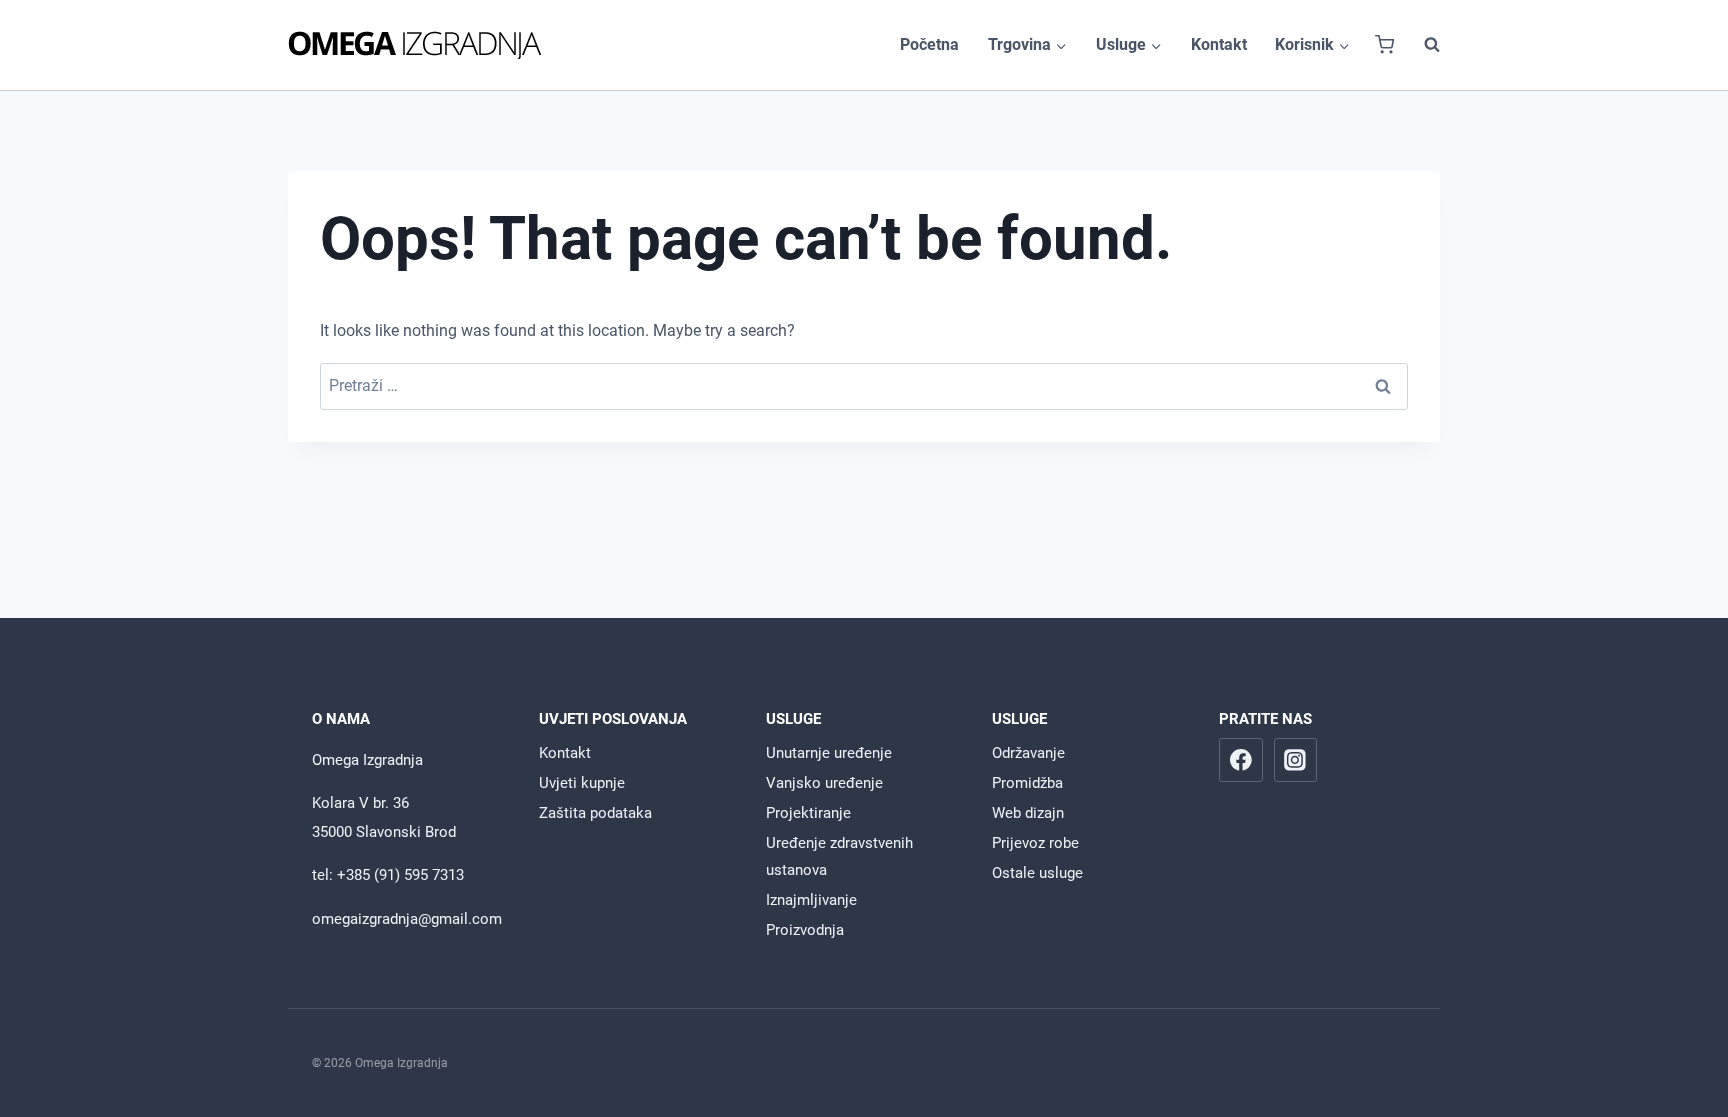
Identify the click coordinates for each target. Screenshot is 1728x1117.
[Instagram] (1296, 760)
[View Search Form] (1422, 45)
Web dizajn (1028, 813)
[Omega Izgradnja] (415, 45)
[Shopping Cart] (1384, 44)
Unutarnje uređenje (829, 753)
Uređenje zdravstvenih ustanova (839, 856)
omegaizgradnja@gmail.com (407, 919)
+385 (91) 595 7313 (400, 875)
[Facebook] (1241, 760)
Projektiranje (808, 813)
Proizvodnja (805, 930)
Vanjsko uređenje (824, 783)
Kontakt (1219, 44)
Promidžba (1027, 783)
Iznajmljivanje (811, 900)
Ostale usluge (1037, 873)
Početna (929, 44)
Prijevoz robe (1035, 843)
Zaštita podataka (595, 813)
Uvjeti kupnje (582, 783)
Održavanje (1028, 753)
